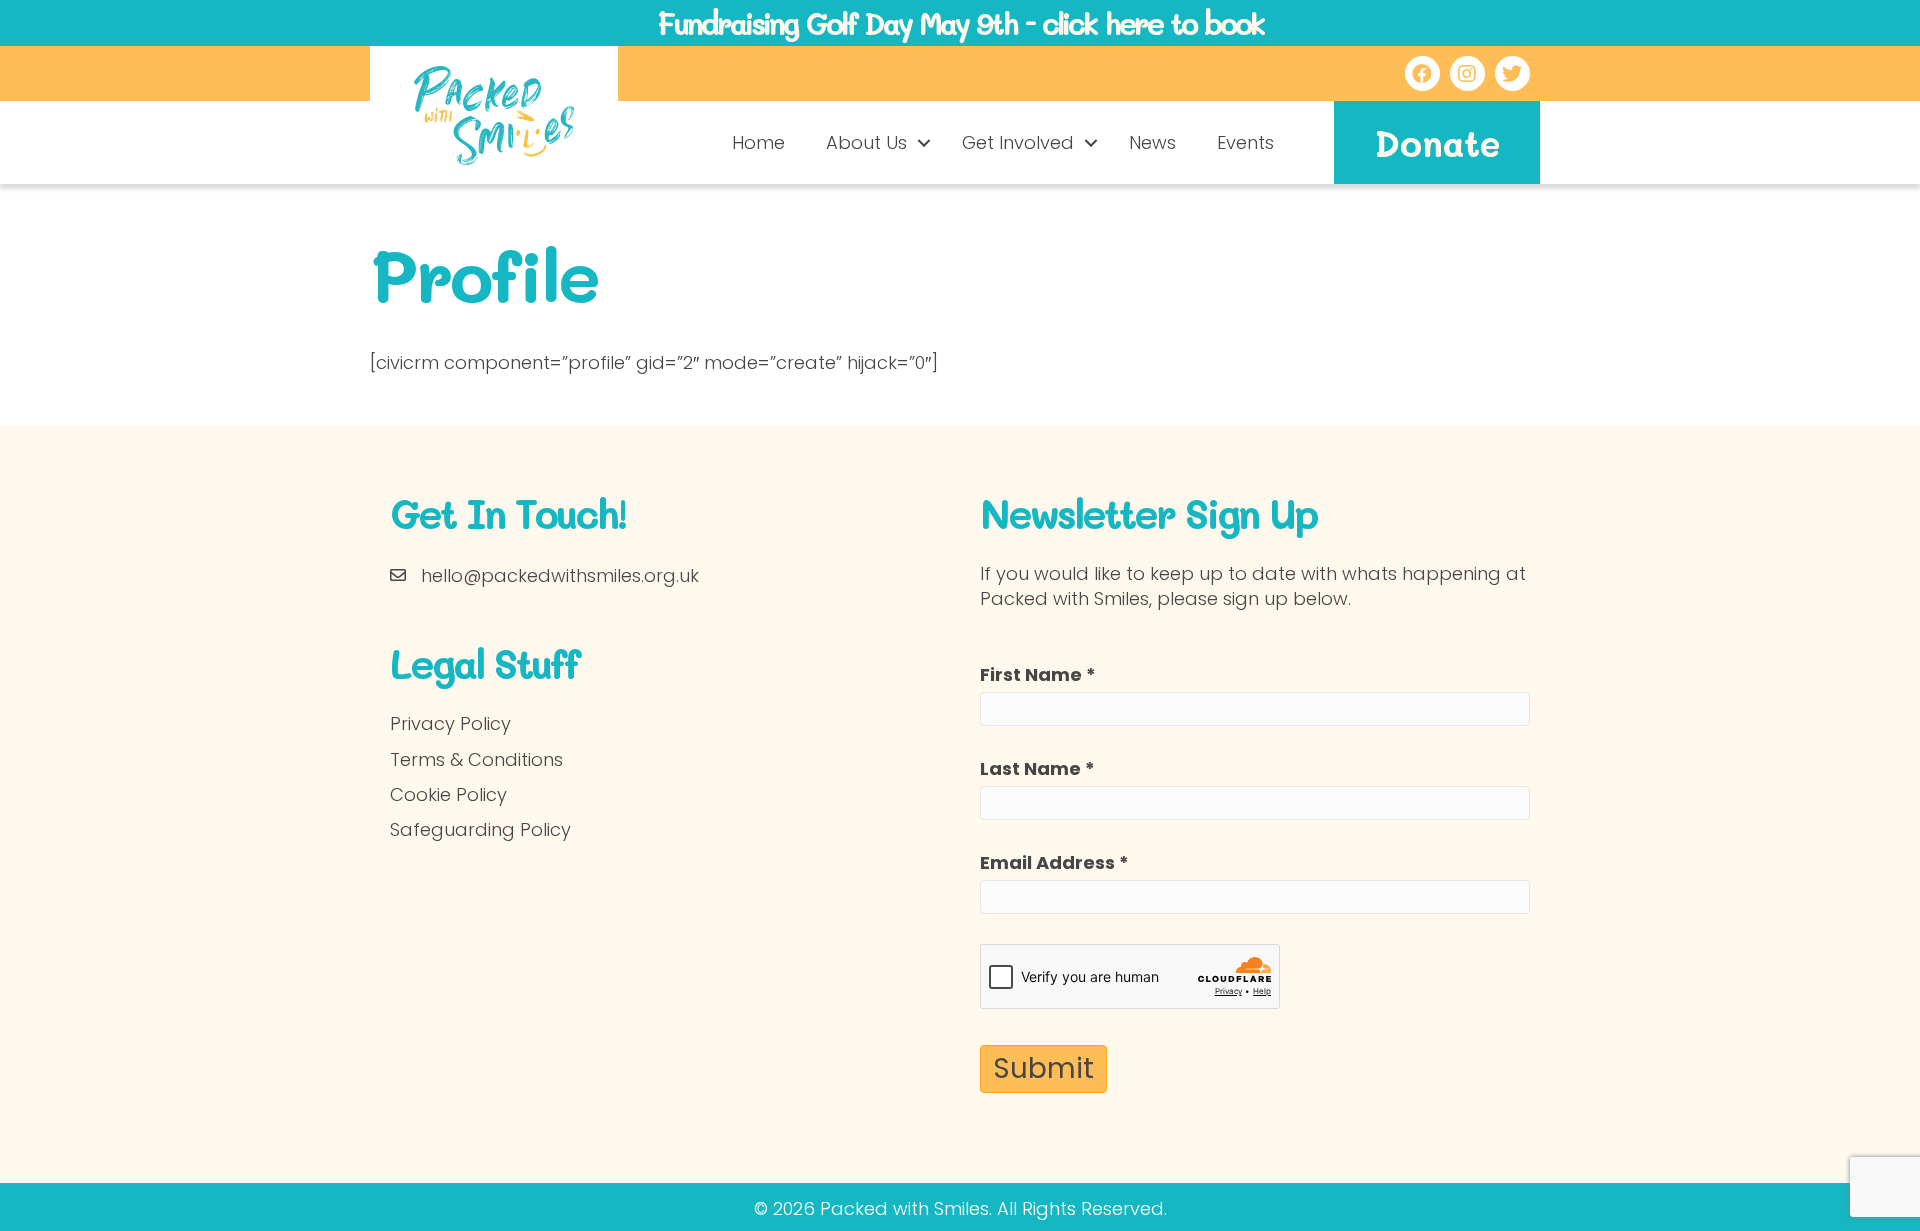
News (1152, 142)
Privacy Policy (450, 723)
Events (1245, 142)
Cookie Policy (448, 794)
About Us (866, 142)
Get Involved (1018, 142)
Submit (1043, 1068)
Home (758, 142)
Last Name (1037, 768)
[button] (924, 143)
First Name (1038, 674)
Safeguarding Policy (480, 829)
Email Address (1054, 862)
